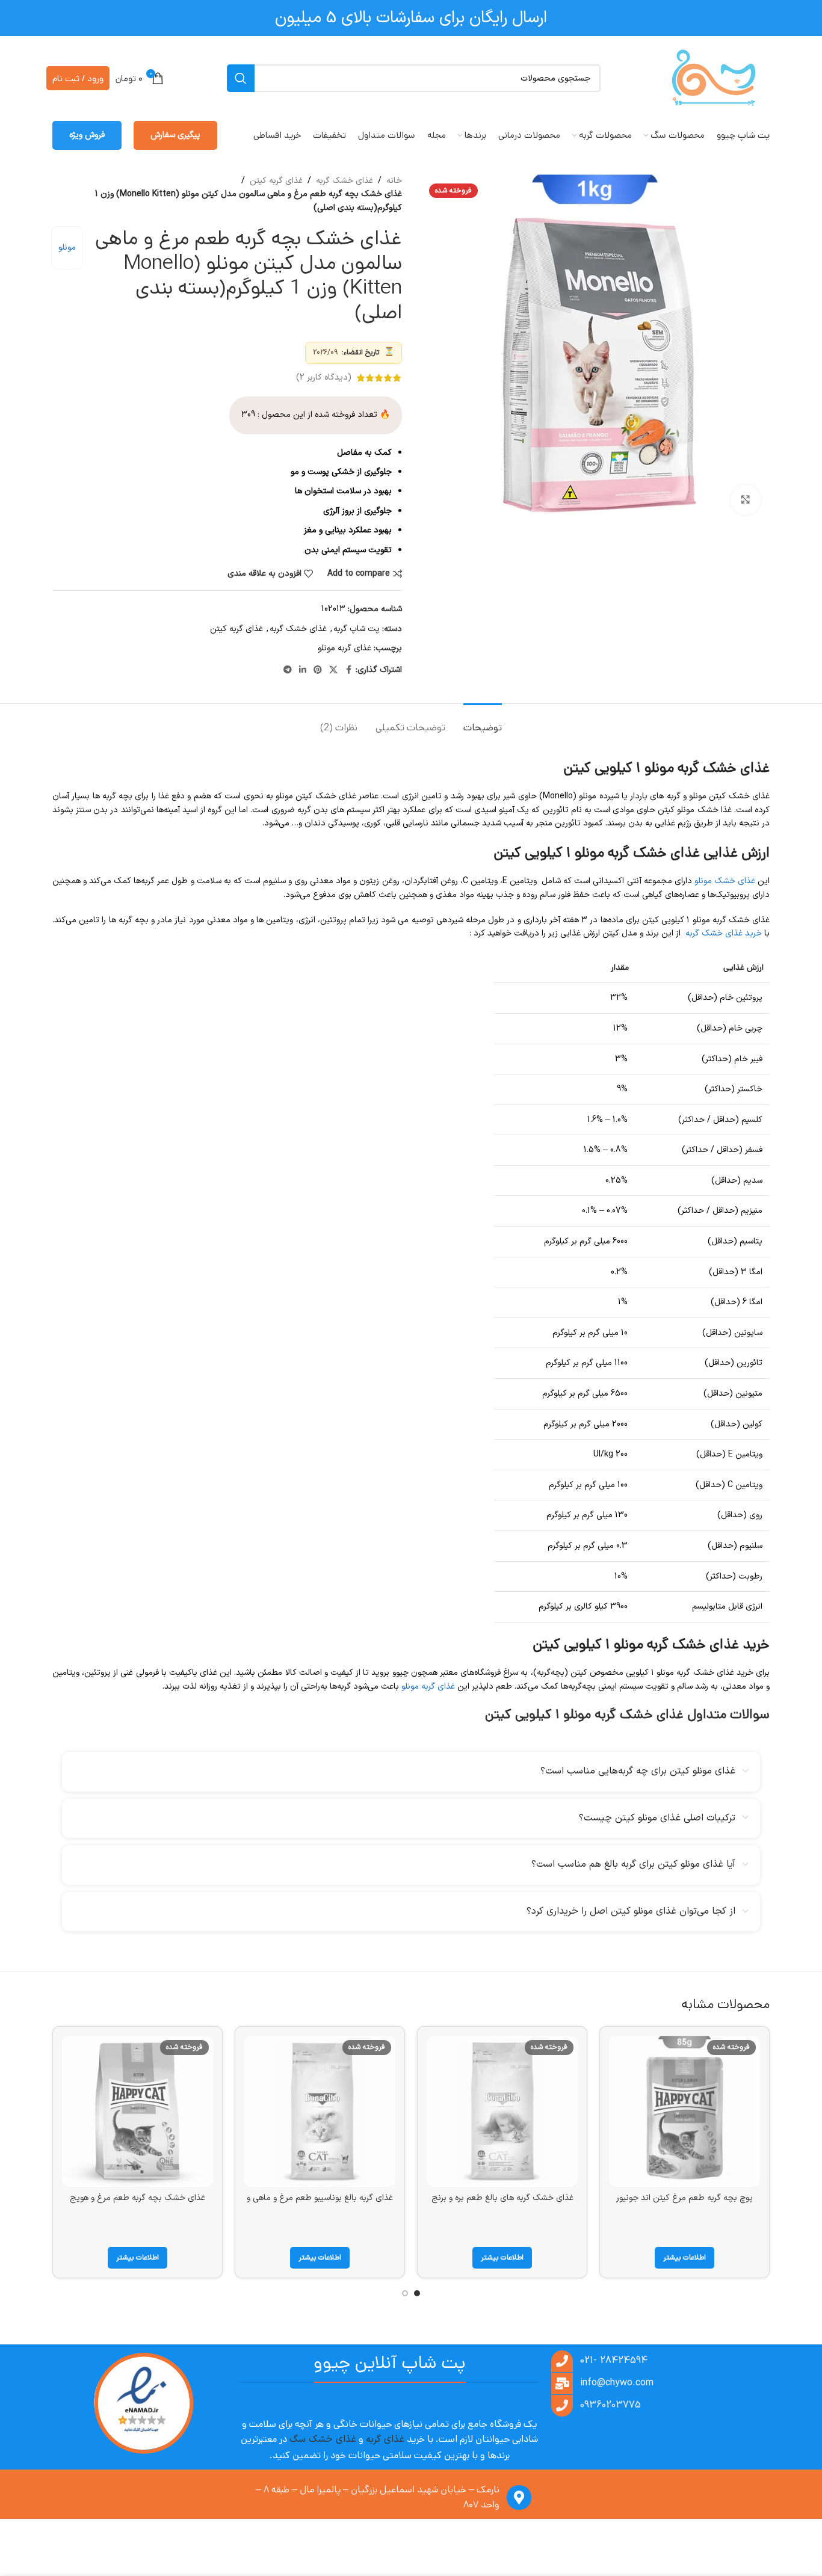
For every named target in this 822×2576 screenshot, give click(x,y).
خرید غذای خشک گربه (724, 933)
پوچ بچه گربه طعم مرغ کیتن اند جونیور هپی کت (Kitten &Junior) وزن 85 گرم (685, 2204)
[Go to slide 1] (417, 2293)
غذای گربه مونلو (345, 648)
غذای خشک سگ (323, 2439)
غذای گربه (385, 2439)
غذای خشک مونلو (725, 881)
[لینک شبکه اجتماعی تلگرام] (288, 670)
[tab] (483, 722)
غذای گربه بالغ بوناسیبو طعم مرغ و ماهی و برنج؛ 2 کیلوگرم (320, 2204)
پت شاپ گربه (357, 629)
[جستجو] (241, 78)
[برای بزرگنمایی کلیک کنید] (746, 500)
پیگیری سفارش (175, 135)
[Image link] (143, 2404)
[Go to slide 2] (405, 2293)
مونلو (67, 248)
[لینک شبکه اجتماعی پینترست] (318, 670)
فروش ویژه (87, 135)
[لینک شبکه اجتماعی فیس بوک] (348, 670)
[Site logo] (714, 78)
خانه (394, 181)
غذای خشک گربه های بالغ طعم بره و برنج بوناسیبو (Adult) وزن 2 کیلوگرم (502, 2204)
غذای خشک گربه (345, 181)
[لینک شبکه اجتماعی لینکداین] (303, 670)
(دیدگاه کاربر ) (324, 377)
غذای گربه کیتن (276, 181)
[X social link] (333, 670)
